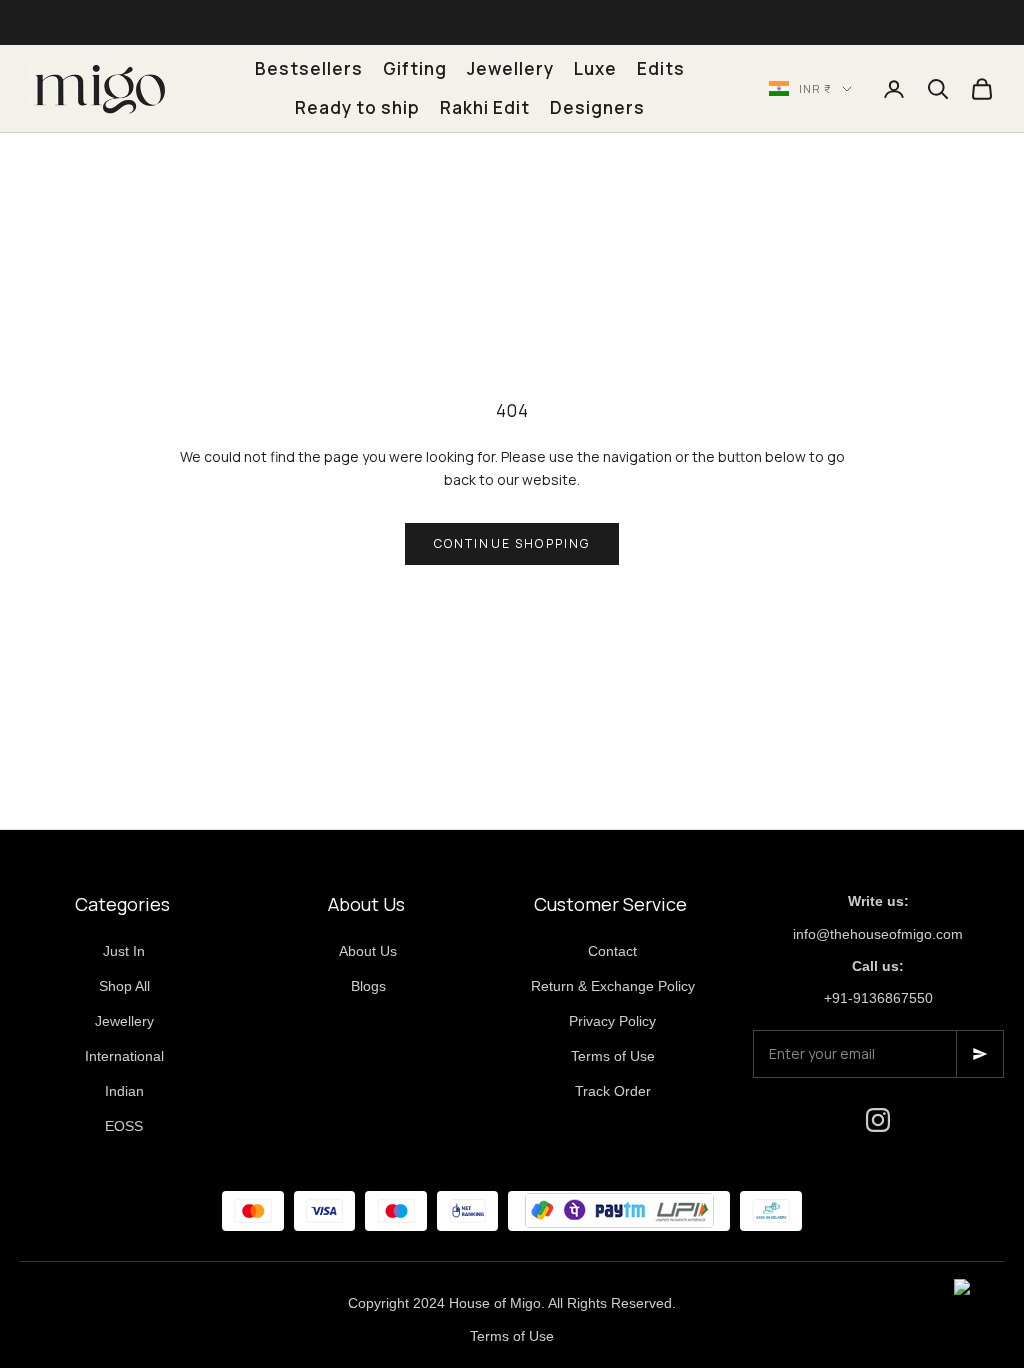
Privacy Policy (612, 1021)
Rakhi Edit (485, 107)
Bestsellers (309, 68)
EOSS (124, 1126)
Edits (661, 68)
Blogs (368, 986)
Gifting (415, 68)
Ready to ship (357, 107)
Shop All (124, 986)
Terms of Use (613, 1056)
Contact (612, 951)
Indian (124, 1091)
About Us (368, 951)
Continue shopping (512, 543)
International (124, 1056)
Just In (124, 951)
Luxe (595, 68)
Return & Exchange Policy (613, 986)
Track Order (613, 1091)
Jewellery (510, 68)
